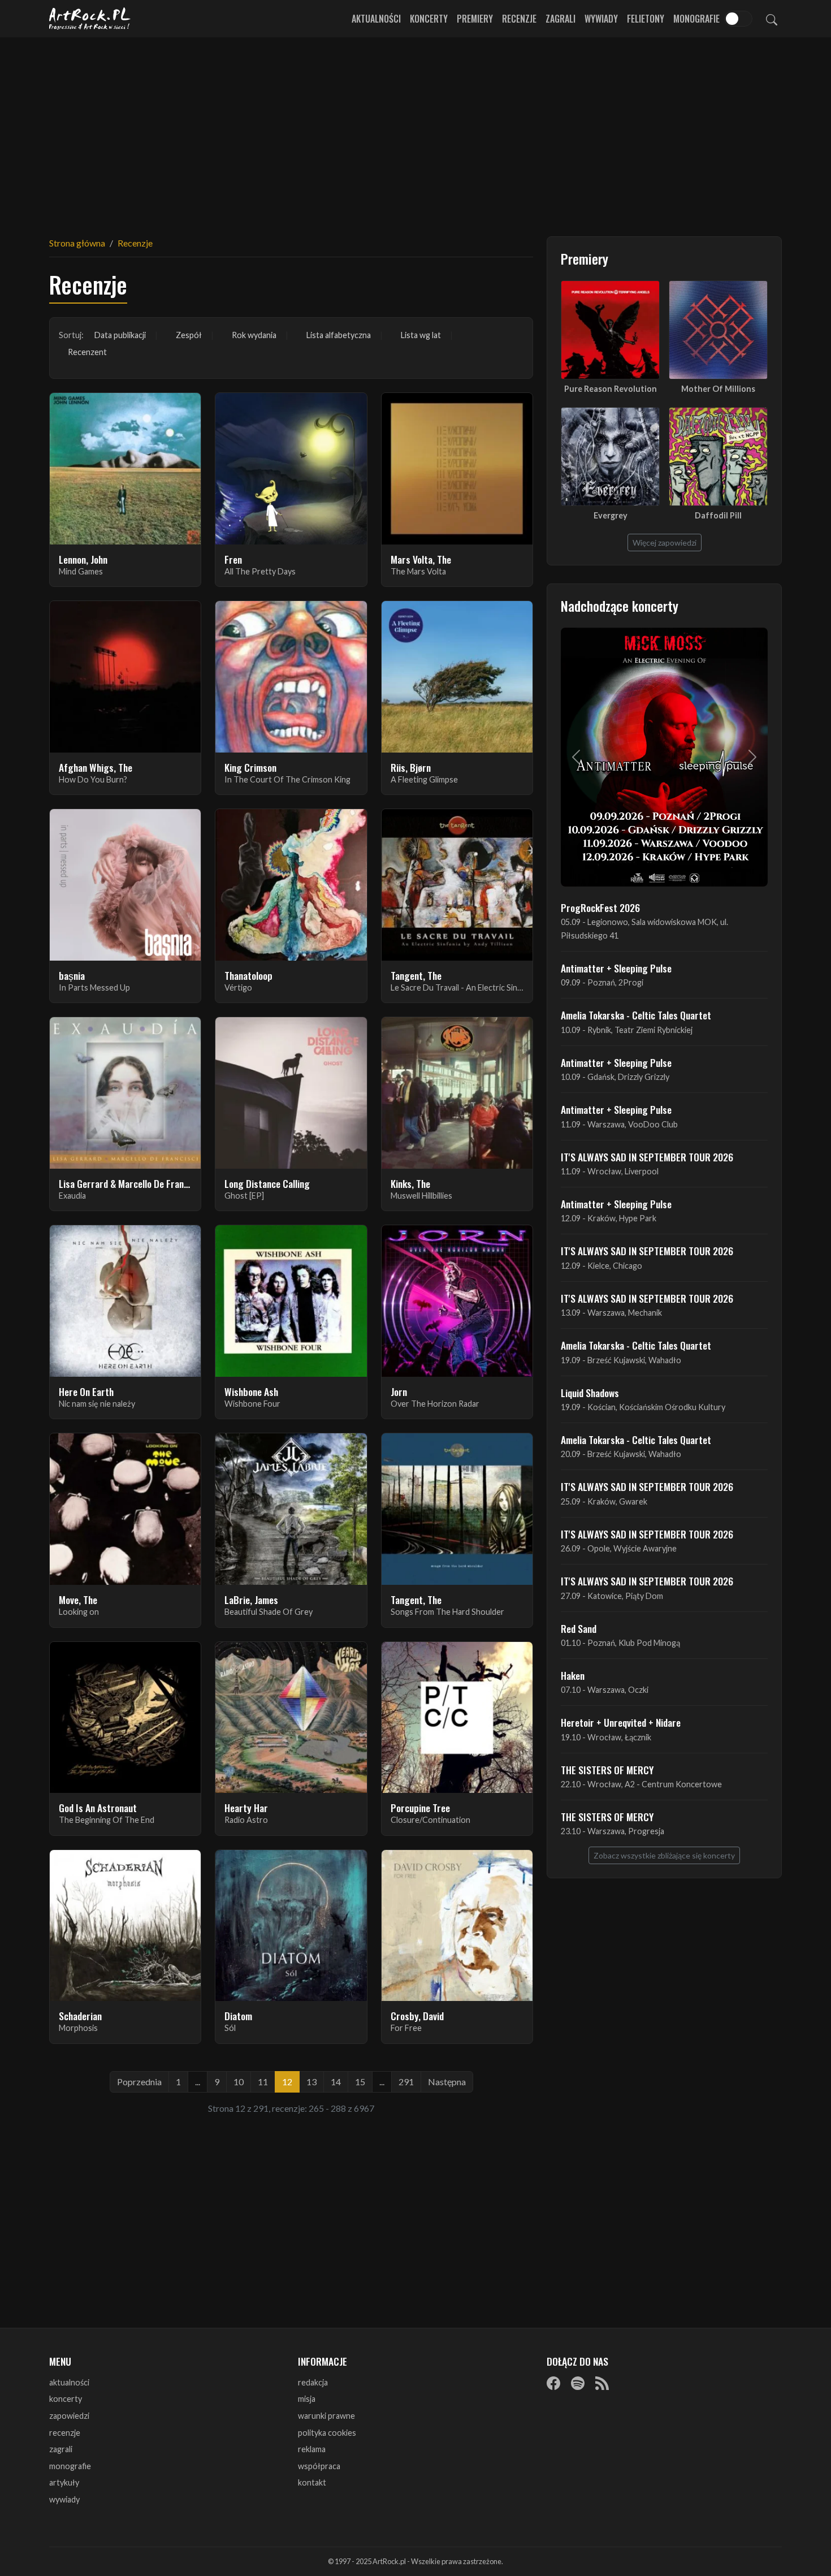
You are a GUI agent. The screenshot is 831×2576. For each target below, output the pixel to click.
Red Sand (579, 1628)
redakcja (313, 2382)
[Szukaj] (772, 19)
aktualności (69, 2382)
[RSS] (602, 2383)
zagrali (61, 2449)
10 (239, 2082)
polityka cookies (327, 2433)
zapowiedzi (69, 2416)
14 (336, 2082)
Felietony (646, 19)
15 (360, 2082)
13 (311, 2082)
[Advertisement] (415, 130)
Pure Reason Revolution (611, 389)
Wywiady (601, 19)
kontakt (312, 2482)
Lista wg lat (421, 335)
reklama (312, 2449)
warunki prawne (326, 2416)
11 (263, 2082)
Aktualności (376, 19)
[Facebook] (553, 2383)
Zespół (189, 335)
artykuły (64, 2482)
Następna (447, 2082)
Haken (573, 1675)
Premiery (475, 19)
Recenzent (87, 352)
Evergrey (611, 515)
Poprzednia (139, 2082)
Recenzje (519, 19)
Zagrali (561, 19)
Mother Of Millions (718, 389)
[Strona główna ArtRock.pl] (90, 19)
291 (406, 2082)
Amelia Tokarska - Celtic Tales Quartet (636, 1015)
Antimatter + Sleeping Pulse (616, 968)
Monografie (696, 19)
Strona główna (77, 243)
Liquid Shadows (590, 1393)
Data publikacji (120, 335)
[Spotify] (578, 2383)
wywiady (64, 2499)
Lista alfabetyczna (339, 335)
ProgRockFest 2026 (600, 907)
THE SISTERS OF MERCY (607, 1770)
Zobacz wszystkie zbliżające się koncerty (664, 1855)
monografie (70, 2466)
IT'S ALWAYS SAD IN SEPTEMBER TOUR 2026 (647, 1157)
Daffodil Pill (718, 515)
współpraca (319, 2466)
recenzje (65, 2433)
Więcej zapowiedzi (665, 543)
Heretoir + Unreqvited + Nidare (621, 1722)
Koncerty (429, 19)
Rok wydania (254, 335)
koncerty (66, 2399)
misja (307, 2399)
